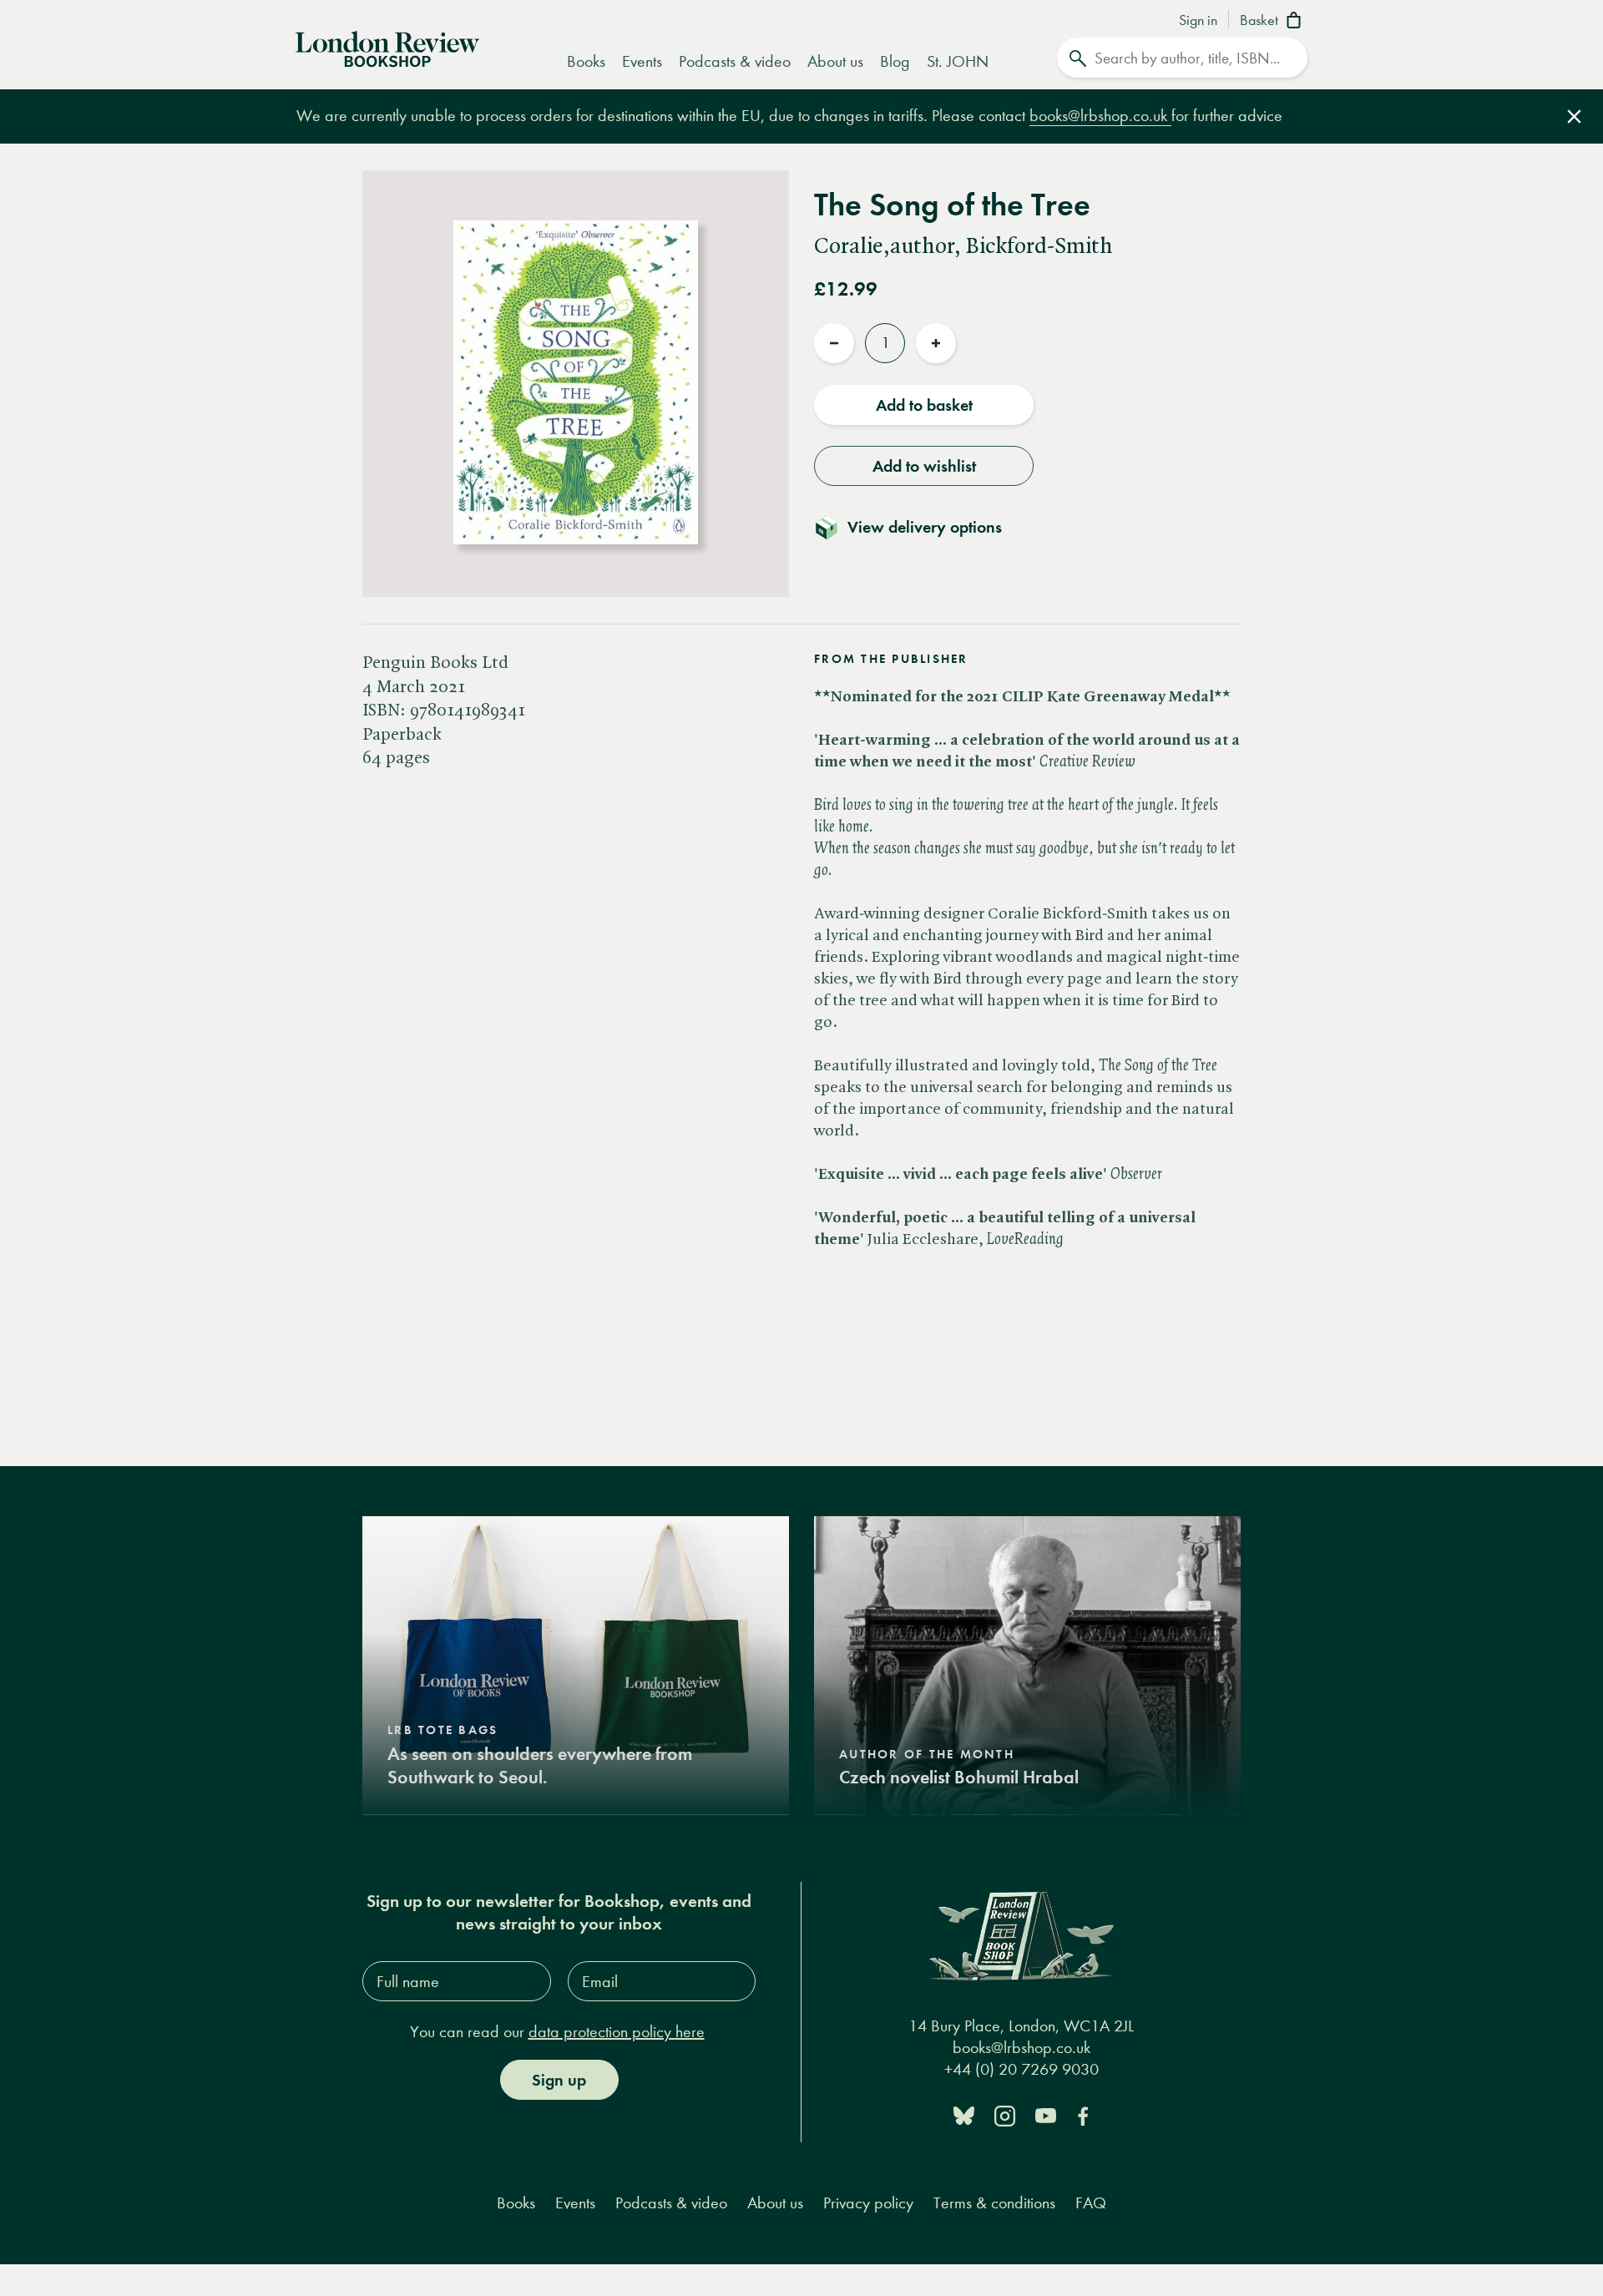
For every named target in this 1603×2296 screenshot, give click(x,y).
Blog (895, 61)
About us (835, 61)
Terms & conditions (994, 2203)
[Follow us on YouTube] (1046, 2114)
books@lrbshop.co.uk (1100, 116)
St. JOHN (958, 61)
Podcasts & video (735, 61)
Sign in (1198, 21)
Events (642, 61)
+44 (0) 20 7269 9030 (1021, 2069)
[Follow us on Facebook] (1083, 2114)
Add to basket (924, 405)
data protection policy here (617, 2032)
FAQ (1091, 2203)
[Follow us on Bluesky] (964, 2114)
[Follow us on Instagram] (1005, 2114)
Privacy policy (868, 2203)
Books (586, 61)
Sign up (559, 2080)
